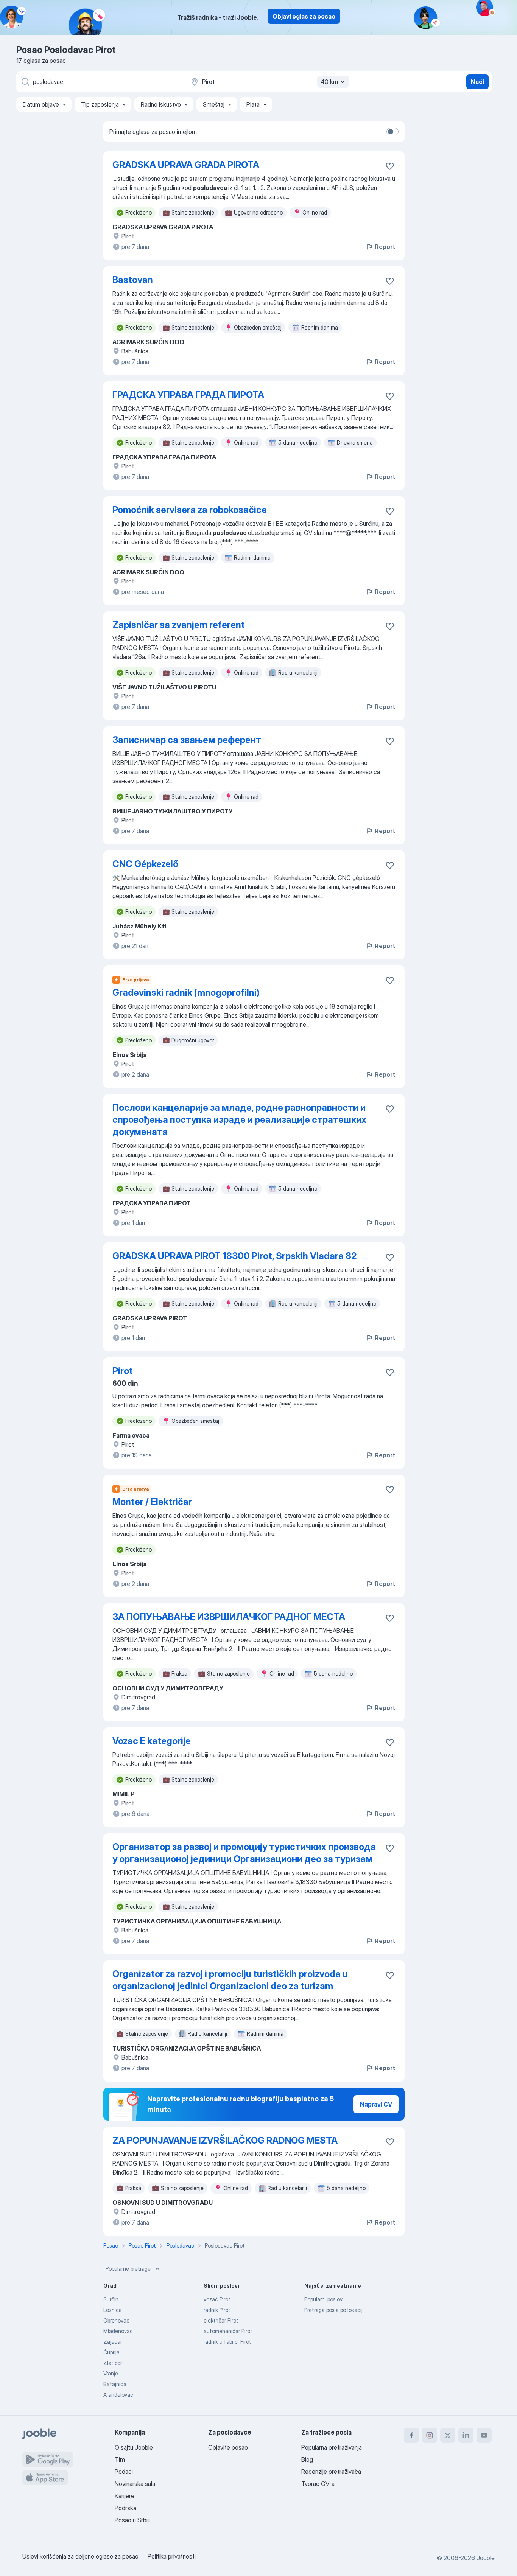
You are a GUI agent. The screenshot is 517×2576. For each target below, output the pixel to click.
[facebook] (411, 2435)
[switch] (392, 132)
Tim (120, 2459)
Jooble (486, 2558)
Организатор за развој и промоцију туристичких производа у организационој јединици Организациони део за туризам (244, 1853)
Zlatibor (113, 2363)
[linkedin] (466, 2435)
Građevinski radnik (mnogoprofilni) (186, 993)
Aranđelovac (118, 2395)
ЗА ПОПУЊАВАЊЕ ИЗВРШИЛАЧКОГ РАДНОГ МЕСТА (229, 1617)
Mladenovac (118, 2331)
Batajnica (115, 2384)
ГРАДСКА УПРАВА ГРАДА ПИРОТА (188, 395)
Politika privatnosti (172, 2556)
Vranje (111, 2373)
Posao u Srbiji (132, 2520)
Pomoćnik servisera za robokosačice (190, 510)
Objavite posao (228, 2447)
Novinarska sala (135, 2484)
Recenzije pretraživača (331, 2472)
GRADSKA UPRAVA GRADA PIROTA (186, 165)
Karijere (125, 2496)
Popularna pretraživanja (332, 2447)
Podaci (124, 2472)
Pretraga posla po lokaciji (334, 2310)
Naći (477, 82)
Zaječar (113, 2342)
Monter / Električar (152, 1502)
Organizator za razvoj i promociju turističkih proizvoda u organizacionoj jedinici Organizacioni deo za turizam (230, 1980)
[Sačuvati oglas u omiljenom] (390, 166)
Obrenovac (116, 2320)
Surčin (111, 2299)
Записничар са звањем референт (187, 740)
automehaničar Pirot (228, 2331)
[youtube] (484, 2435)
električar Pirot (221, 2320)
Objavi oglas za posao (304, 16)
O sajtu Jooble (134, 2447)
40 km (329, 82)
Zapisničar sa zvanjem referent (179, 625)
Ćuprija (111, 2352)
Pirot (123, 1371)
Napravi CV (376, 2104)
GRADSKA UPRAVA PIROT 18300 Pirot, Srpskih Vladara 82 (234, 1256)
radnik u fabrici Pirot (227, 2342)
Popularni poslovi (324, 2299)
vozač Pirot (217, 2299)
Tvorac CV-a (318, 2484)
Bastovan (133, 280)
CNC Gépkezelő (145, 864)
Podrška (125, 2508)
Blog (307, 2459)
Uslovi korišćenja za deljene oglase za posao (80, 2556)
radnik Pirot (217, 2310)
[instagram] (430, 2435)
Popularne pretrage (128, 2269)
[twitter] (448, 2435)
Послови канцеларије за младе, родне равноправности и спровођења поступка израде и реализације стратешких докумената (239, 1120)
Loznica (113, 2310)
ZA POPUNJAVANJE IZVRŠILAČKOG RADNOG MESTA (225, 2140)
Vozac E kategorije (152, 1741)
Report (385, 247)
